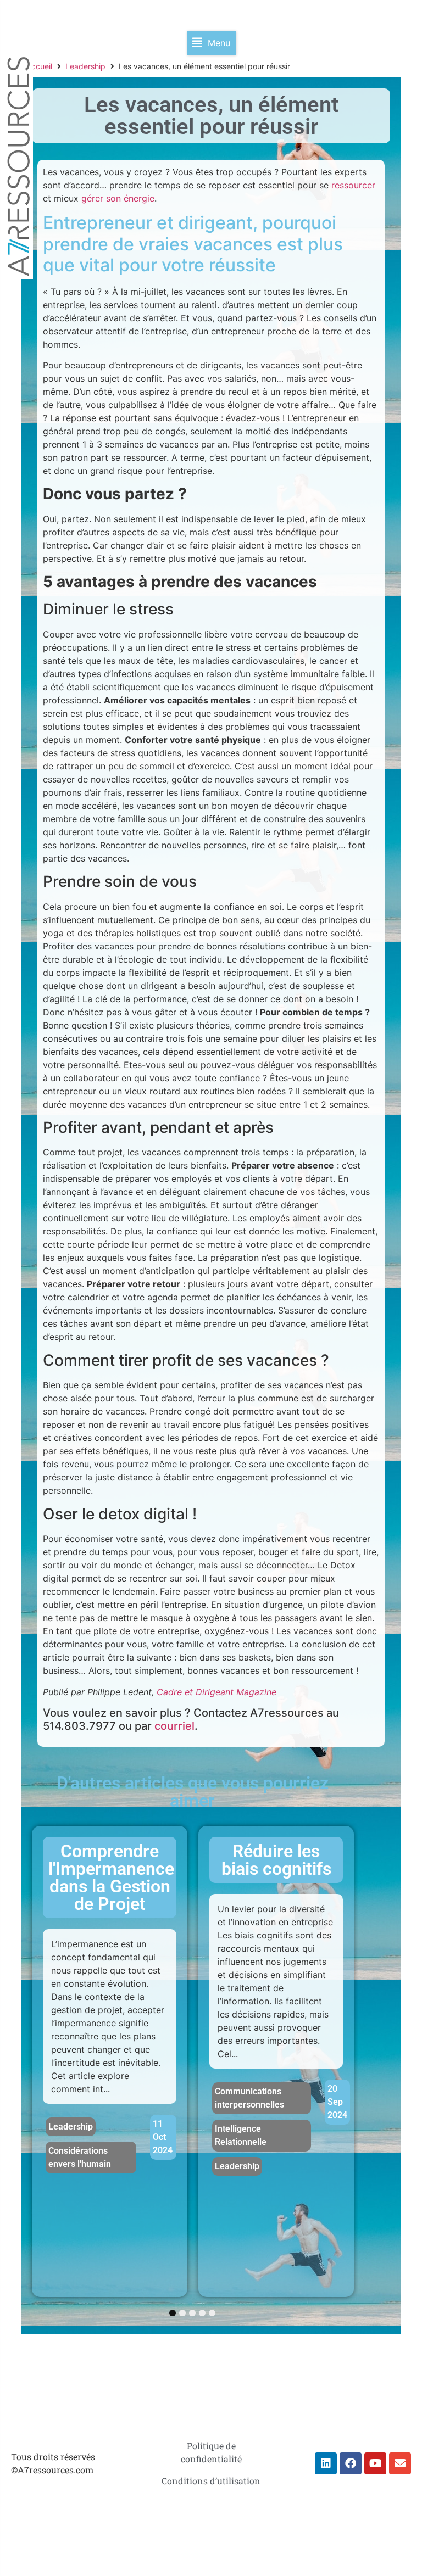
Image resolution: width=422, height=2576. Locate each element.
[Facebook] (351, 2463)
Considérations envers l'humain (80, 2157)
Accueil (39, 66)
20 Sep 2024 (337, 2102)
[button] (211, 43)
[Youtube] (375, 2463)
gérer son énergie (118, 198)
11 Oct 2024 (163, 2137)
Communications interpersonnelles (249, 2098)
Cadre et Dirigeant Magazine (216, 1692)
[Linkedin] (326, 2463)
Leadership (85, 66)
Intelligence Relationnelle (241, 2135)
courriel (174, 1726)
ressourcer (353, 185)
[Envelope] (400, 2463)
